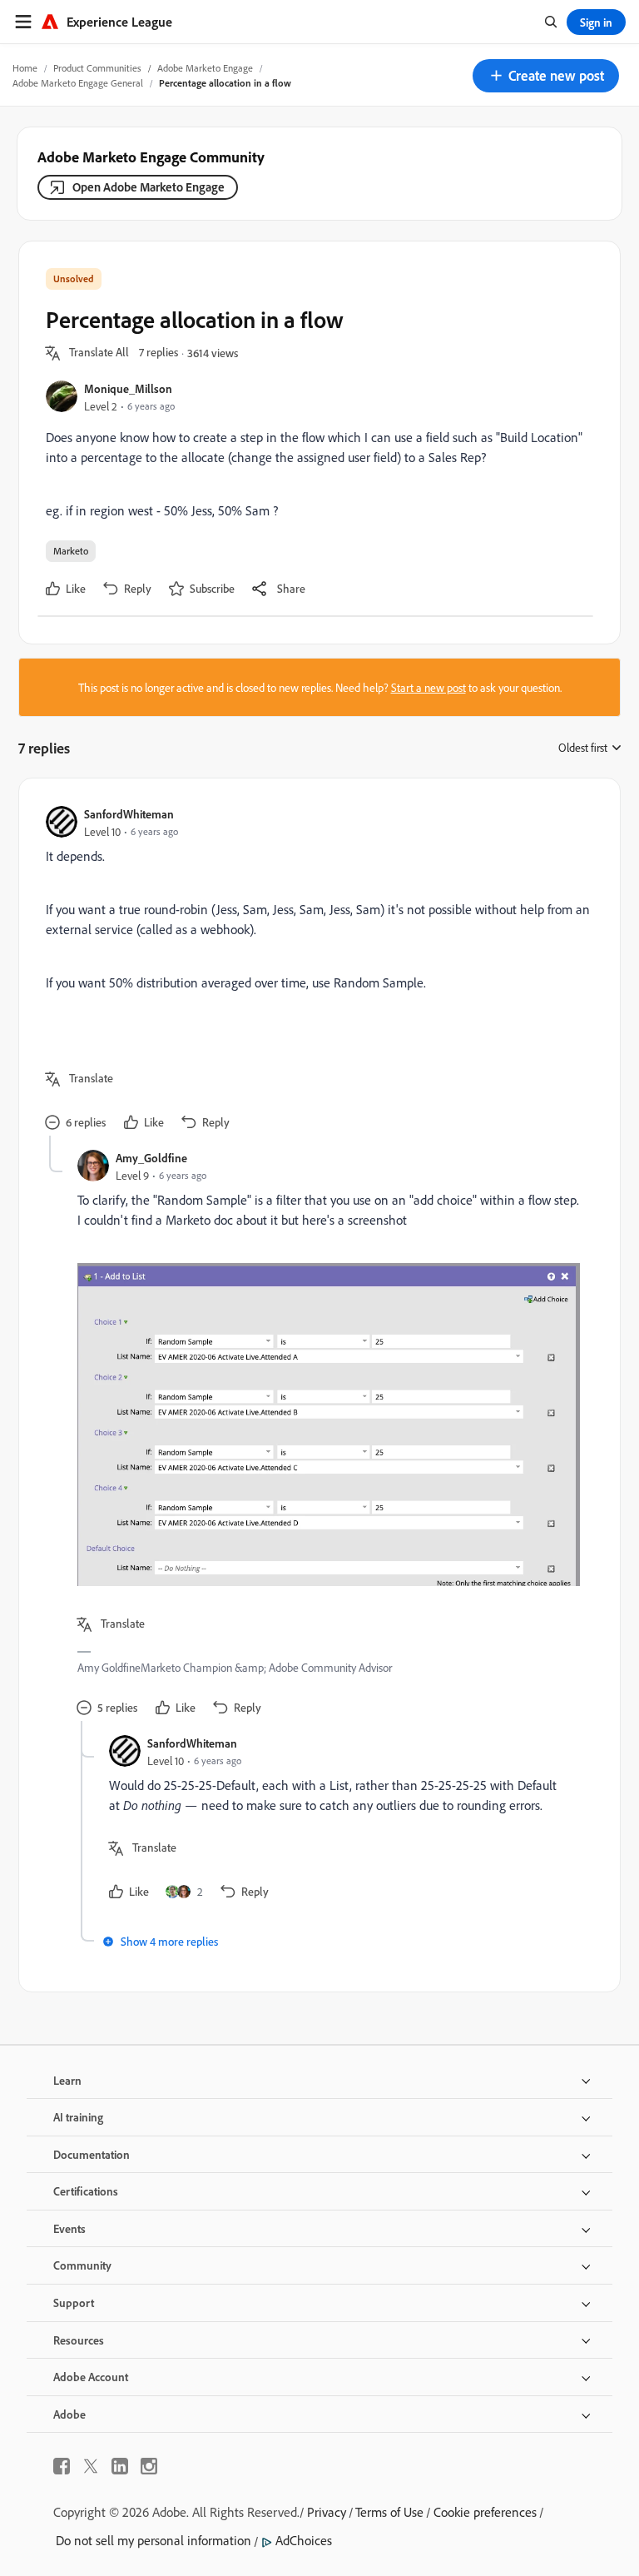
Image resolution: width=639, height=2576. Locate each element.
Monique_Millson (128, 388)
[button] (546, 76)
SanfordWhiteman (129, 814)
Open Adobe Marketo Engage (149, 187)
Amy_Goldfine (151, 1158)
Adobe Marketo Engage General (78, 83)
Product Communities (97, 68)
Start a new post (428, 687)
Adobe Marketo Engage (205, 68)
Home (25, 68)
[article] (315, 970)
